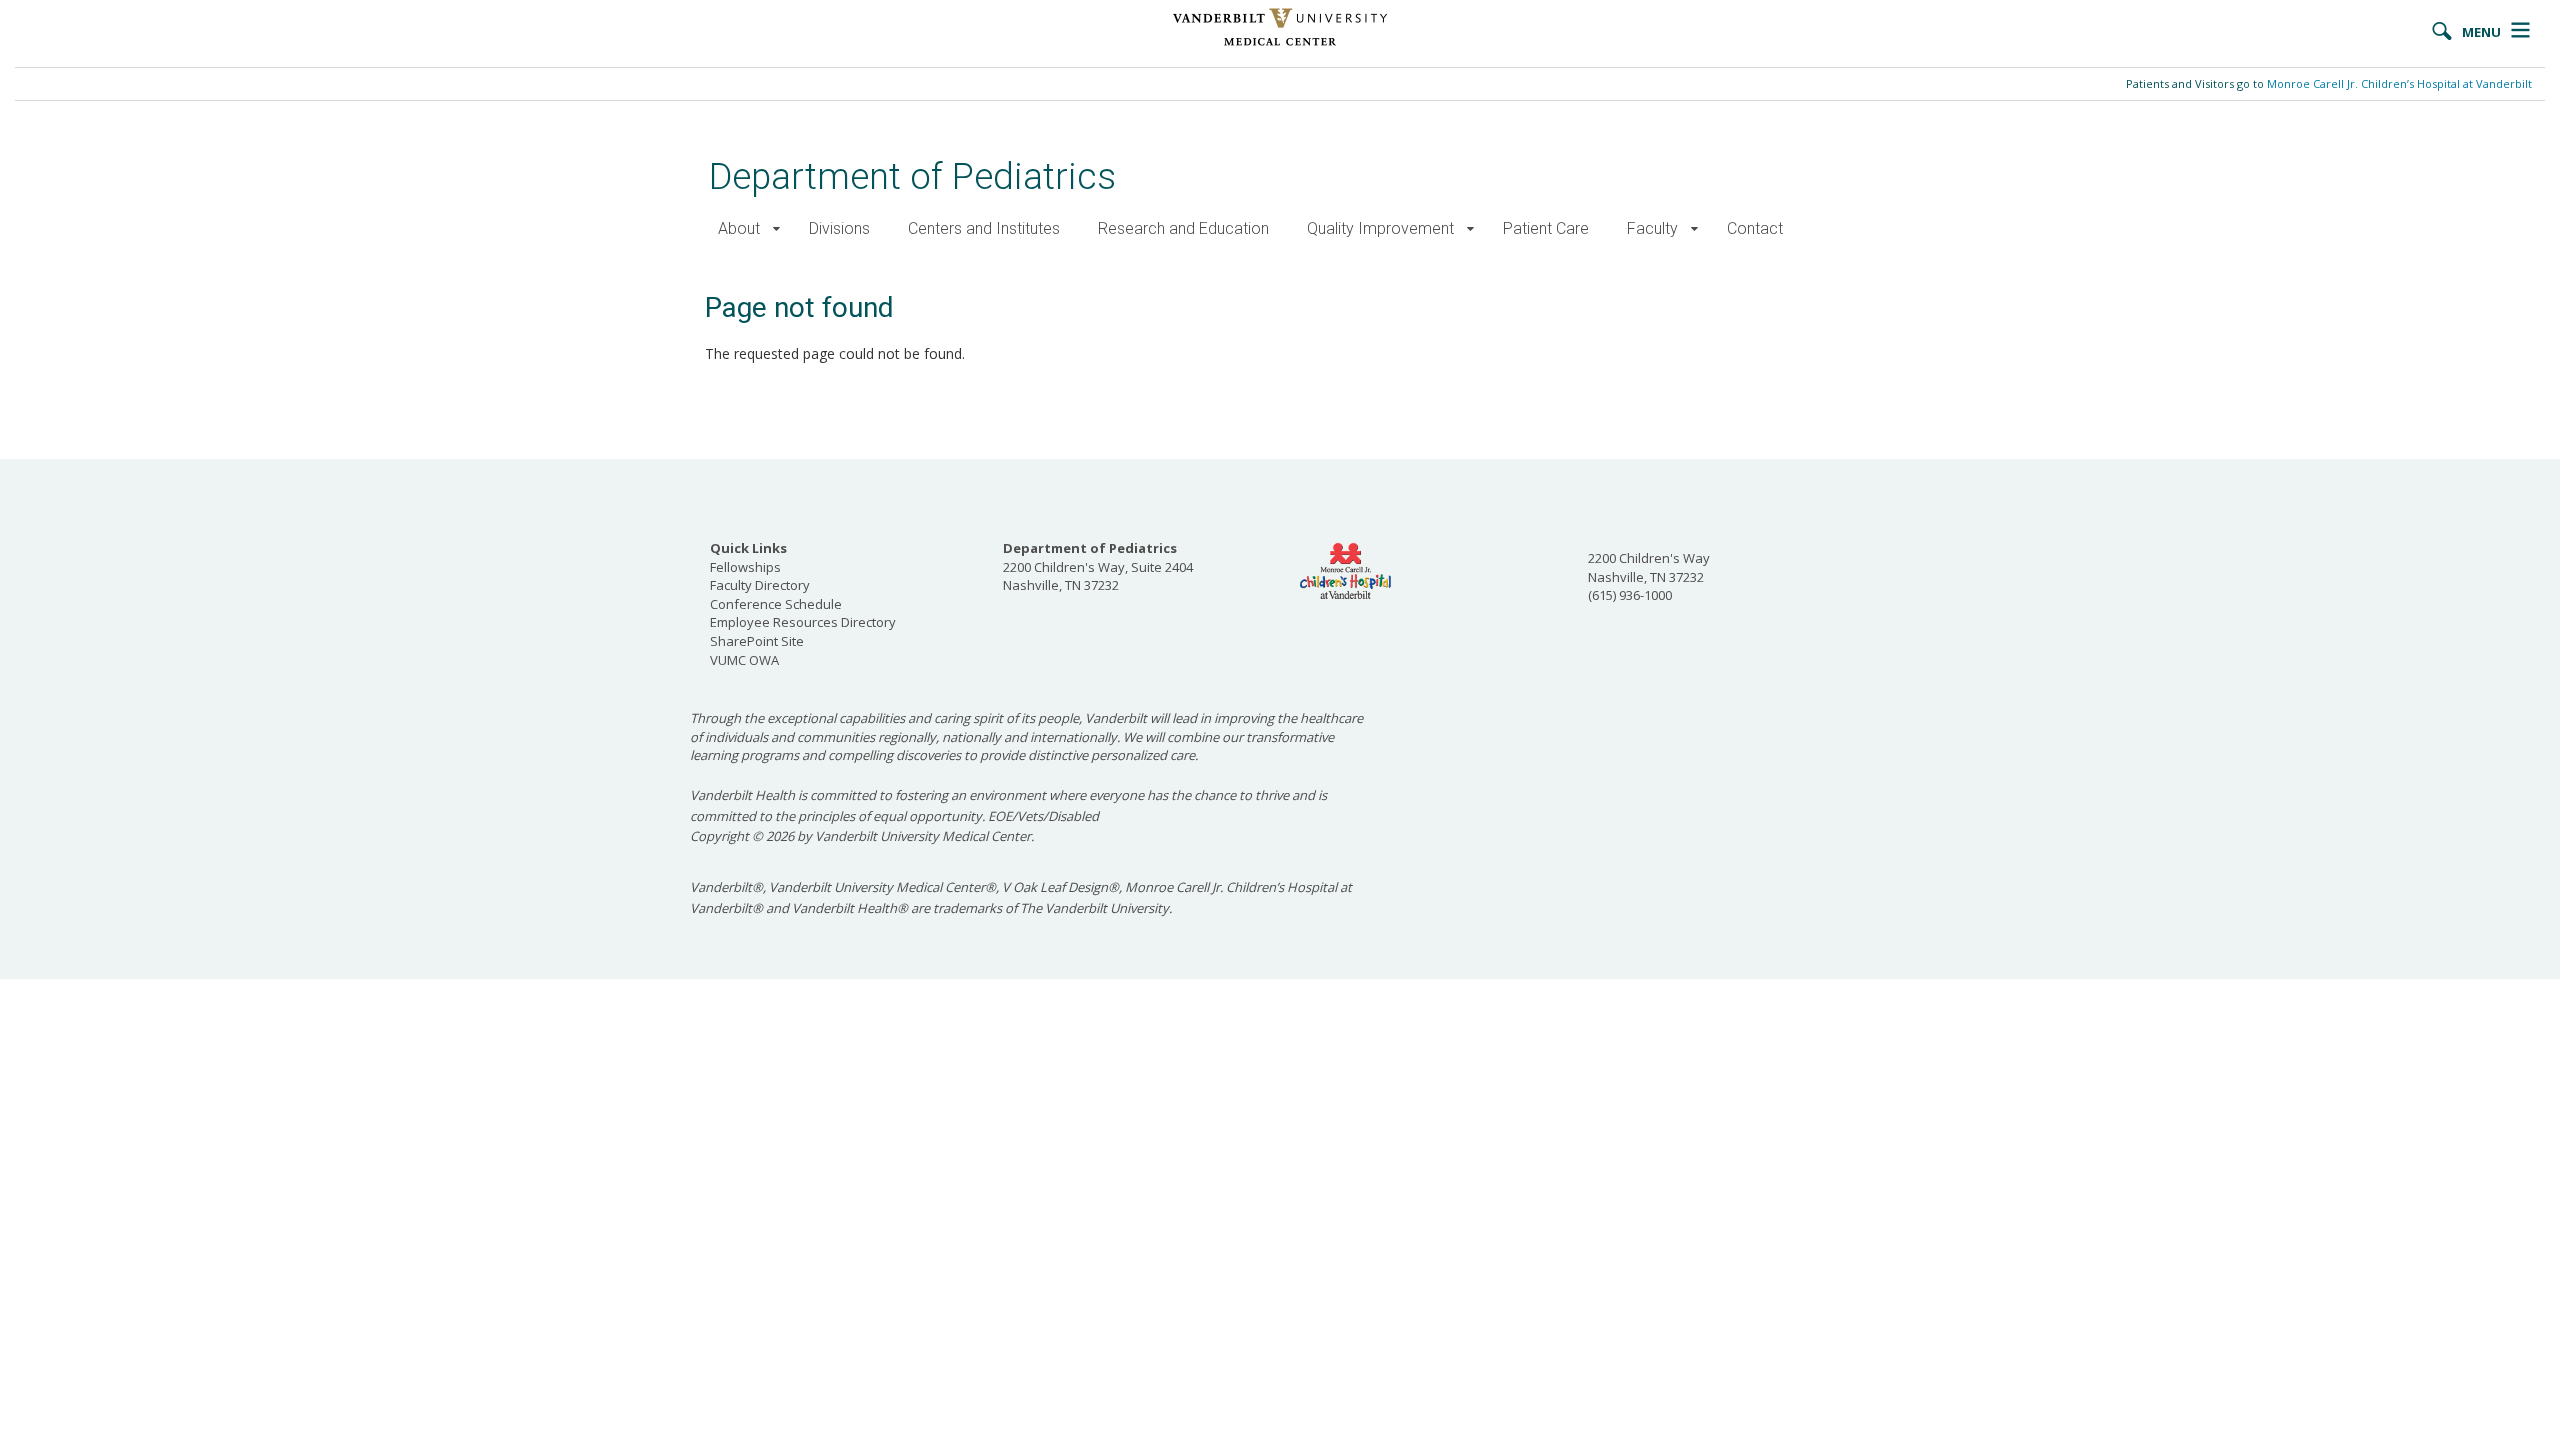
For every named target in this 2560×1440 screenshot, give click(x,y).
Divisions (839, 228)
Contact (1755, 228)
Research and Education (1183, 228)
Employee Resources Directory (803, 622)
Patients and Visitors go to (2329, 83)
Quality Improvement (1380, 228)
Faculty (1652, 228)
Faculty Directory (760, 585)
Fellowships (745, 567)
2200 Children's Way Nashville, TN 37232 (1649, 567)
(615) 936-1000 (1630, 595)
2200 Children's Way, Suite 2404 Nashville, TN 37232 (1098, 566)
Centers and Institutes (984, 228)
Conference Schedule (776, 604)
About (739, 228)
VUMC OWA (744, 660)
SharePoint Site (757, 641)
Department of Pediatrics (912, 176)
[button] (776, 229)
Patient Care (1546, 228)
